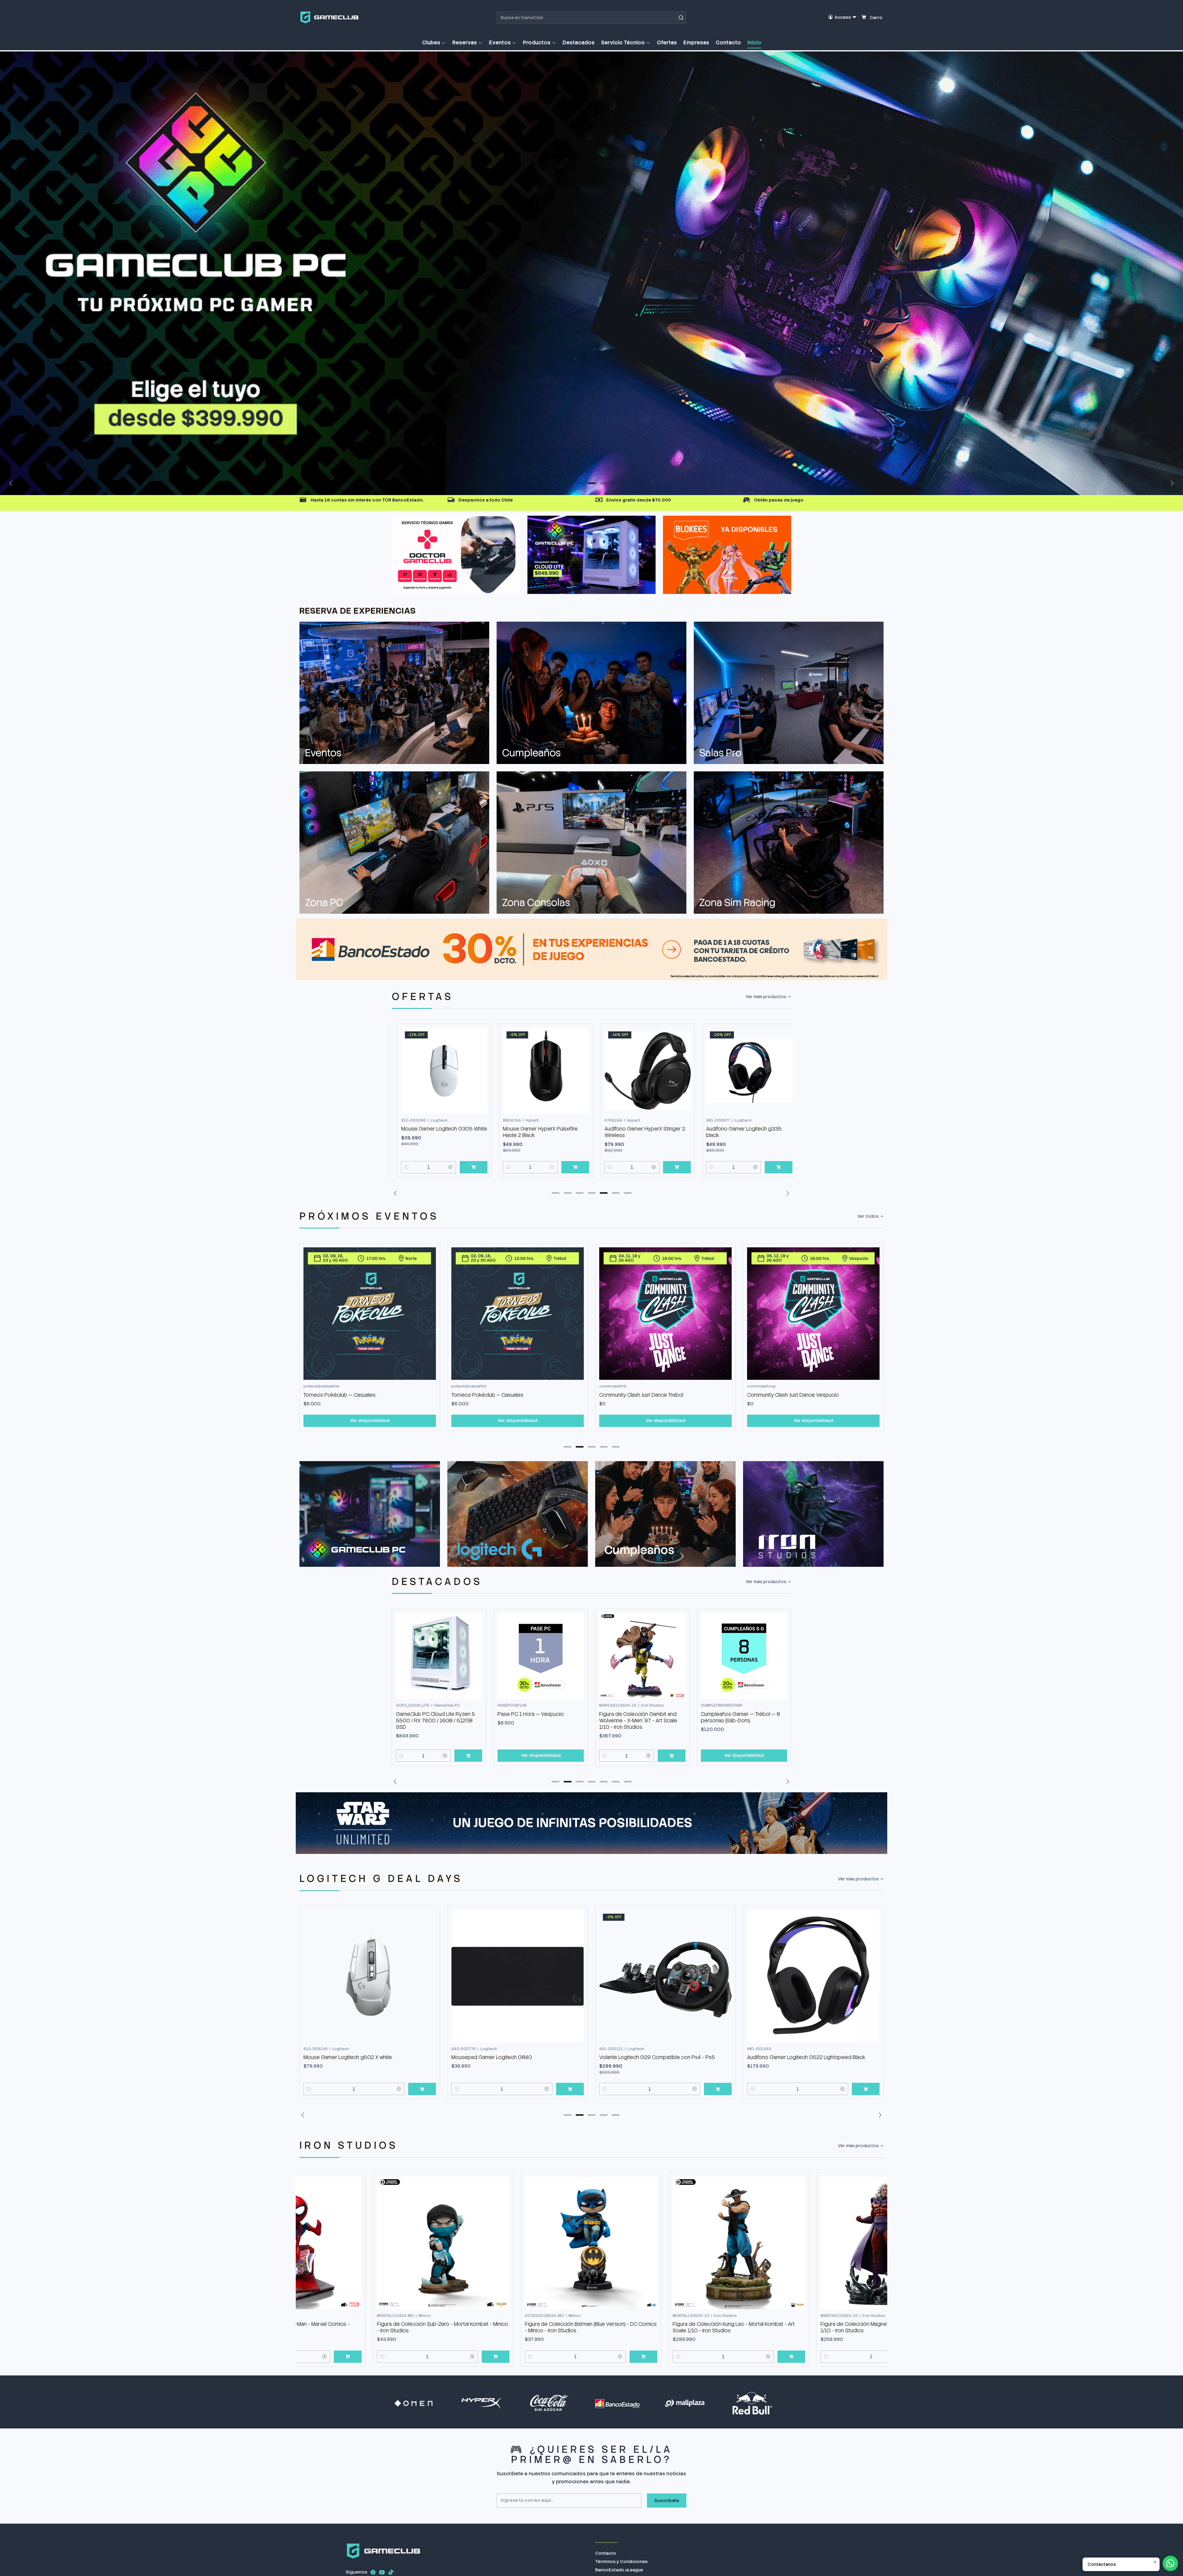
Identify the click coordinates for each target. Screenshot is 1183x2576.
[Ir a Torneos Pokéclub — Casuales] (370, 1314)
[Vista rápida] (475, 1077)
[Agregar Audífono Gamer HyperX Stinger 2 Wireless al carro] (570, 1167)
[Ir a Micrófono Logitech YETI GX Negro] (813, 1976)
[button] (434, 43)
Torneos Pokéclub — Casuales (339, 1395)
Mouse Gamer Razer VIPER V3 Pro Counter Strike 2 (742, 1717)
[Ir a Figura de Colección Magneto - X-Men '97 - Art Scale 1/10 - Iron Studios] (665, 2243)
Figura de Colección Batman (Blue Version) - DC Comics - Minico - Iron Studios (369, 2327)
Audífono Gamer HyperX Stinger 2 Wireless (538, 1132)
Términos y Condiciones (621, 2562)
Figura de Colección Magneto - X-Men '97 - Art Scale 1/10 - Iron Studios (662, 2327)
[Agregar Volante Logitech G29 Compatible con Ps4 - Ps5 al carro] (570, 2089)
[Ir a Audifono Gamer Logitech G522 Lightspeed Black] (665, 1976)
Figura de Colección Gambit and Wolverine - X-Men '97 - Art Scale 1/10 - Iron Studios (537, 1721)
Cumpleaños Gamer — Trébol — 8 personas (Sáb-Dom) (639, 1717)
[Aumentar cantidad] (445, 1167)
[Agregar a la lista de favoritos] (475, 1061)
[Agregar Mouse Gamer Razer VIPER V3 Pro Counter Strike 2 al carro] (773, 1756)
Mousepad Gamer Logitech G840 (344, 2057)
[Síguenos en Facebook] (373, 2572)
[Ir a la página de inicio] (329, 17)
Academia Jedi (764, 1395)
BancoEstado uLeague (619, 2570)
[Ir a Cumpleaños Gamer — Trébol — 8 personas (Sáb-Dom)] (642, 1656)
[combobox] (591, 18)
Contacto (606, 2553)
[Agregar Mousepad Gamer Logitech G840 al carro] (422, 2089)
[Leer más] (591, 273)
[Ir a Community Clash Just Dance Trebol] (518, 1314)
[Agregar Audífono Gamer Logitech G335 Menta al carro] (773, 1167)
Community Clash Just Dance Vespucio (645, 1395)
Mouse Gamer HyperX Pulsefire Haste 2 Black (433, 1132)
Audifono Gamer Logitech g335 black (637, 1132)
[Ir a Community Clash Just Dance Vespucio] (665, 1314)
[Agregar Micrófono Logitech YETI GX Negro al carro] (866, 2089)
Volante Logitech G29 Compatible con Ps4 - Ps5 (509, 2057)
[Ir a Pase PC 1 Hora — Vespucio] (439, 1656)
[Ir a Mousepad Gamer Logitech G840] (370, 1976)
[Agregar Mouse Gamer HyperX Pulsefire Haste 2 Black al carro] (468, 1167)
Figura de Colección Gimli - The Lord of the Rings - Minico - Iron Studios (807, 2327)
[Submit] (681, 18)
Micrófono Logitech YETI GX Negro (787, 2057)
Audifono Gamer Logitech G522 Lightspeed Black (658, 2057)
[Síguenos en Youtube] (382, 2572)
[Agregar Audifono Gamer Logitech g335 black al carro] (672, 1167)
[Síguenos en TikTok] (391, 2572)
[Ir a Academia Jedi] (813, 1314)
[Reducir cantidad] (401, 1167)
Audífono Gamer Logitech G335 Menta (739, 1132)
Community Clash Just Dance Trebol (493, 1395)
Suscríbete (667, 2501)
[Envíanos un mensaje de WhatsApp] (1170, 2563)
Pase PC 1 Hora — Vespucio (429, 1714)
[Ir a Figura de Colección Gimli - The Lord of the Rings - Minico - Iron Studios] (813, 2243)
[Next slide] (1171, 483)
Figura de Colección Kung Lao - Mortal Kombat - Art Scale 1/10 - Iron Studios (512, 2327)
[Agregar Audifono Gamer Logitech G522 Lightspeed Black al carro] (718, 2089)
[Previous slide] (12, 483)
